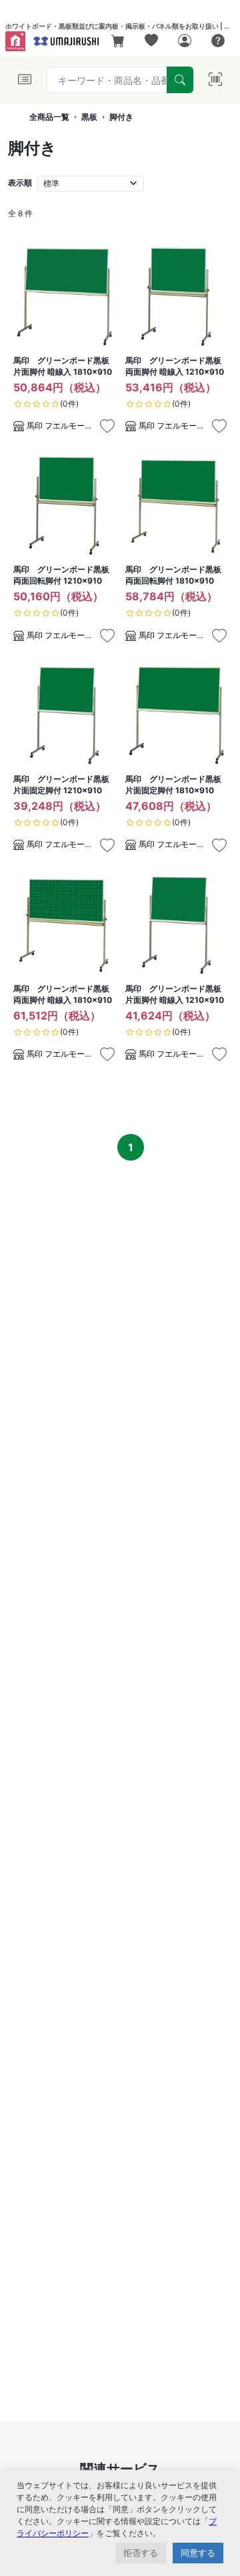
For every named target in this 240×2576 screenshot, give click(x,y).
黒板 (89, 117)
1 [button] (131, 1147)
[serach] (180, 80)
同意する (198, 2553)
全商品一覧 (49, 117)
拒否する (141, 2553)
